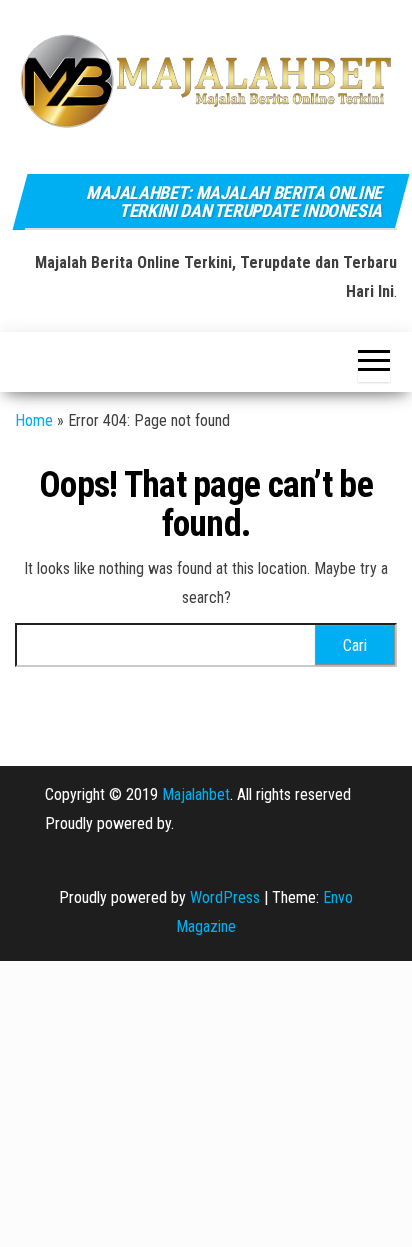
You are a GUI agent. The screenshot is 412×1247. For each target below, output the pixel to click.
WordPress (225, 897)
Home (34, 420)
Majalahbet (196, 794)
